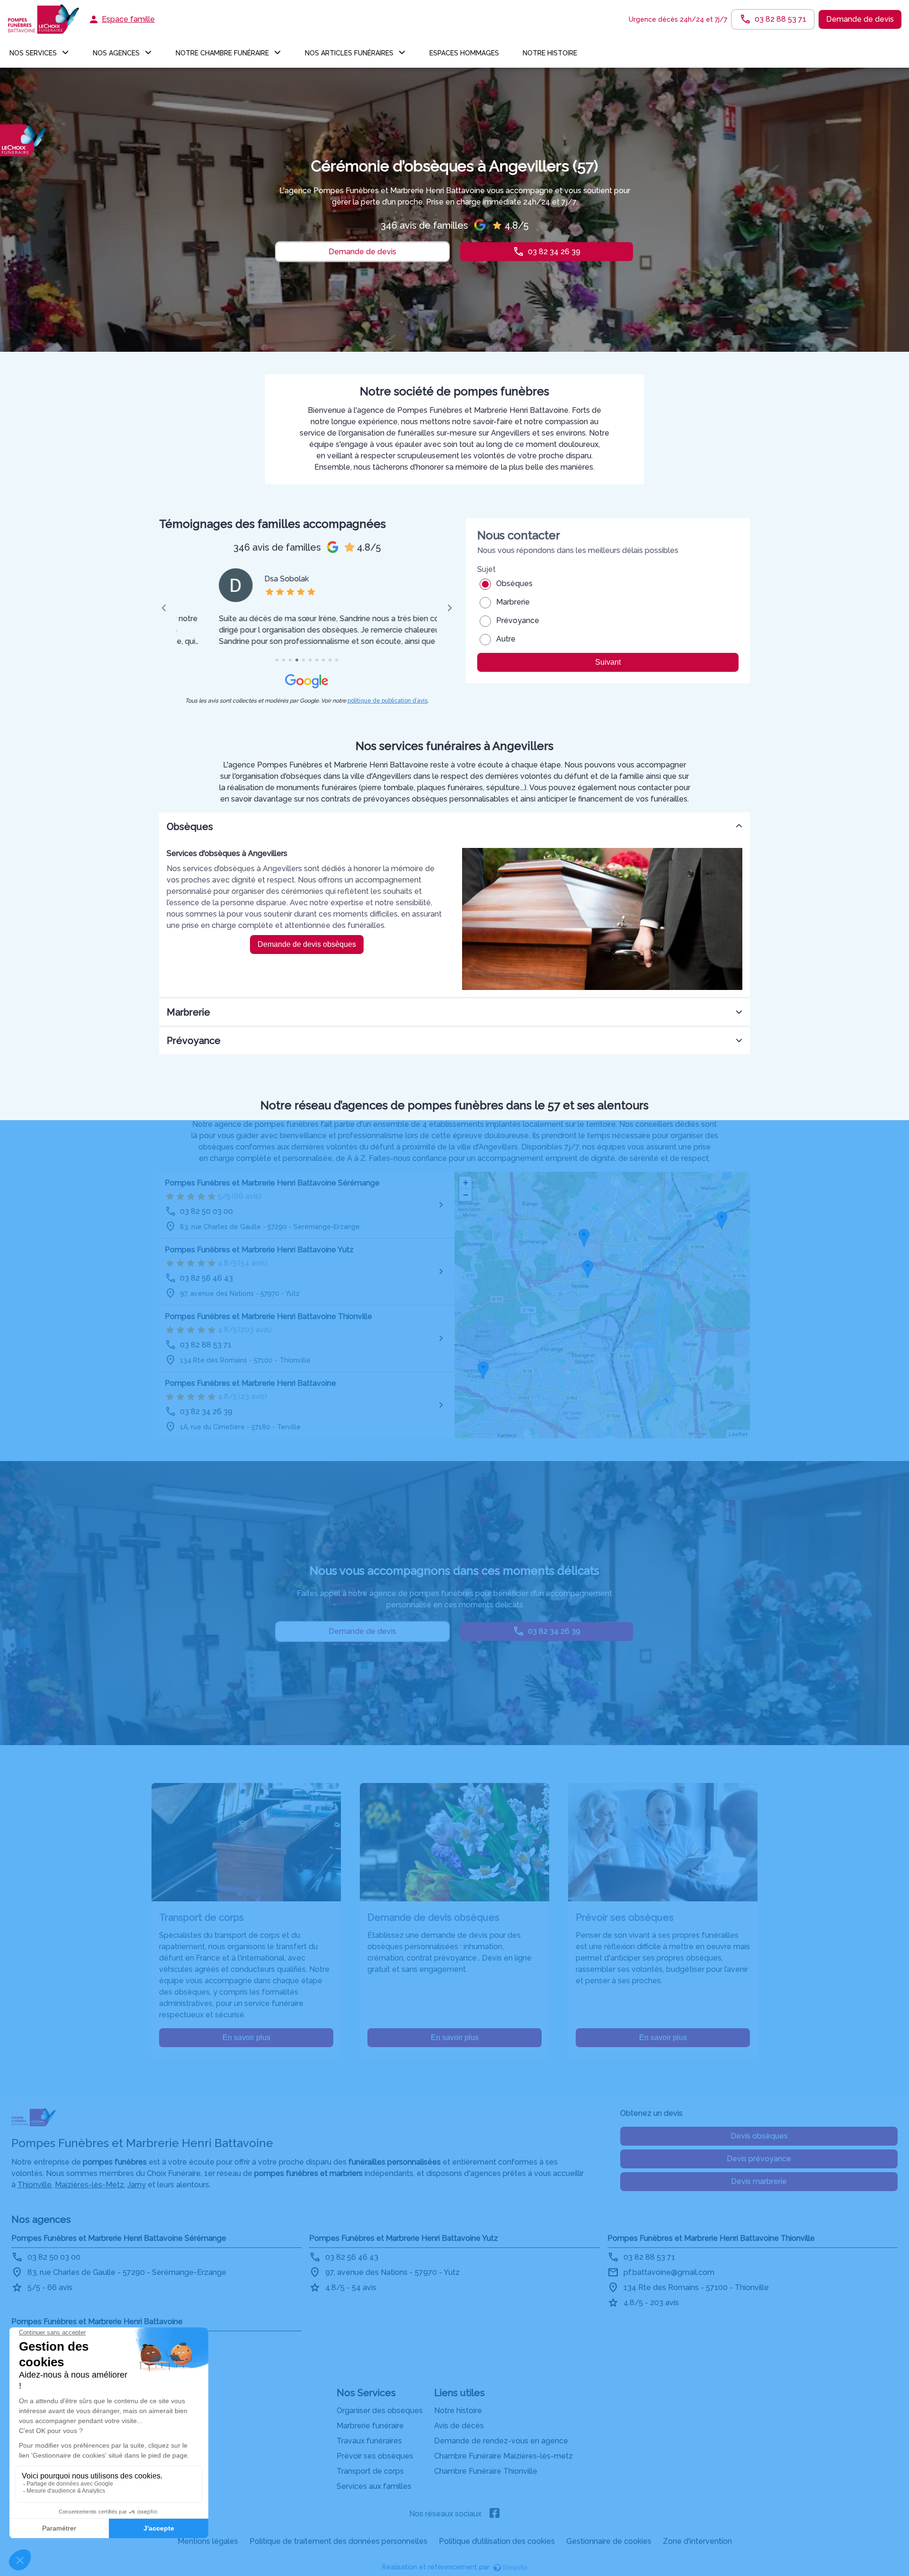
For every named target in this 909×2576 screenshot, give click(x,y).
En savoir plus (246, 2037)
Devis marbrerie (759, 2181)
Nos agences (116, 53)
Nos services (33, 53)
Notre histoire (550, 53)
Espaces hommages (464, 53)
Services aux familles (374, 2486)
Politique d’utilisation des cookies (497, 2541)
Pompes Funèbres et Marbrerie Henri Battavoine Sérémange (272, 1183)
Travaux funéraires (369, 2441)
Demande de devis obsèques (307, 944)
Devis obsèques (759, 2136)
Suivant (608, 662)
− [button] (466, 1195)
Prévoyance (518, 620)
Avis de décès (459, 2426)
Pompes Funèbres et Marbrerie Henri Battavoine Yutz (259, 1250)
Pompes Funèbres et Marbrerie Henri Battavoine (250, 1383)
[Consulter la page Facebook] (495, 2514)
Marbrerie (513, 602)
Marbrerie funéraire (370, 2426)
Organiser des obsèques (380, 2411)
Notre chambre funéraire (222, 53)
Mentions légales (208, 2541)
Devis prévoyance (759, 2159)
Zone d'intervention (697, 2541)
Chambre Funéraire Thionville (486, 2471)
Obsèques (514, 584)
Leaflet (738, 1434)
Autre (506, 639)
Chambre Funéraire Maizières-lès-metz (504, 2456)
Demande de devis (860, 19)
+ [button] (466, 1182)
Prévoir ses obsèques (375, 2456)
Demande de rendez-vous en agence (501, 2441)
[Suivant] (450, 608)
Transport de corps (370, 2471)
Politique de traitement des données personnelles (339, 2541)
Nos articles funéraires (349, 53)
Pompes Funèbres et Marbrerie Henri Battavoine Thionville (268, 1316)
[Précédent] (164, 608)
